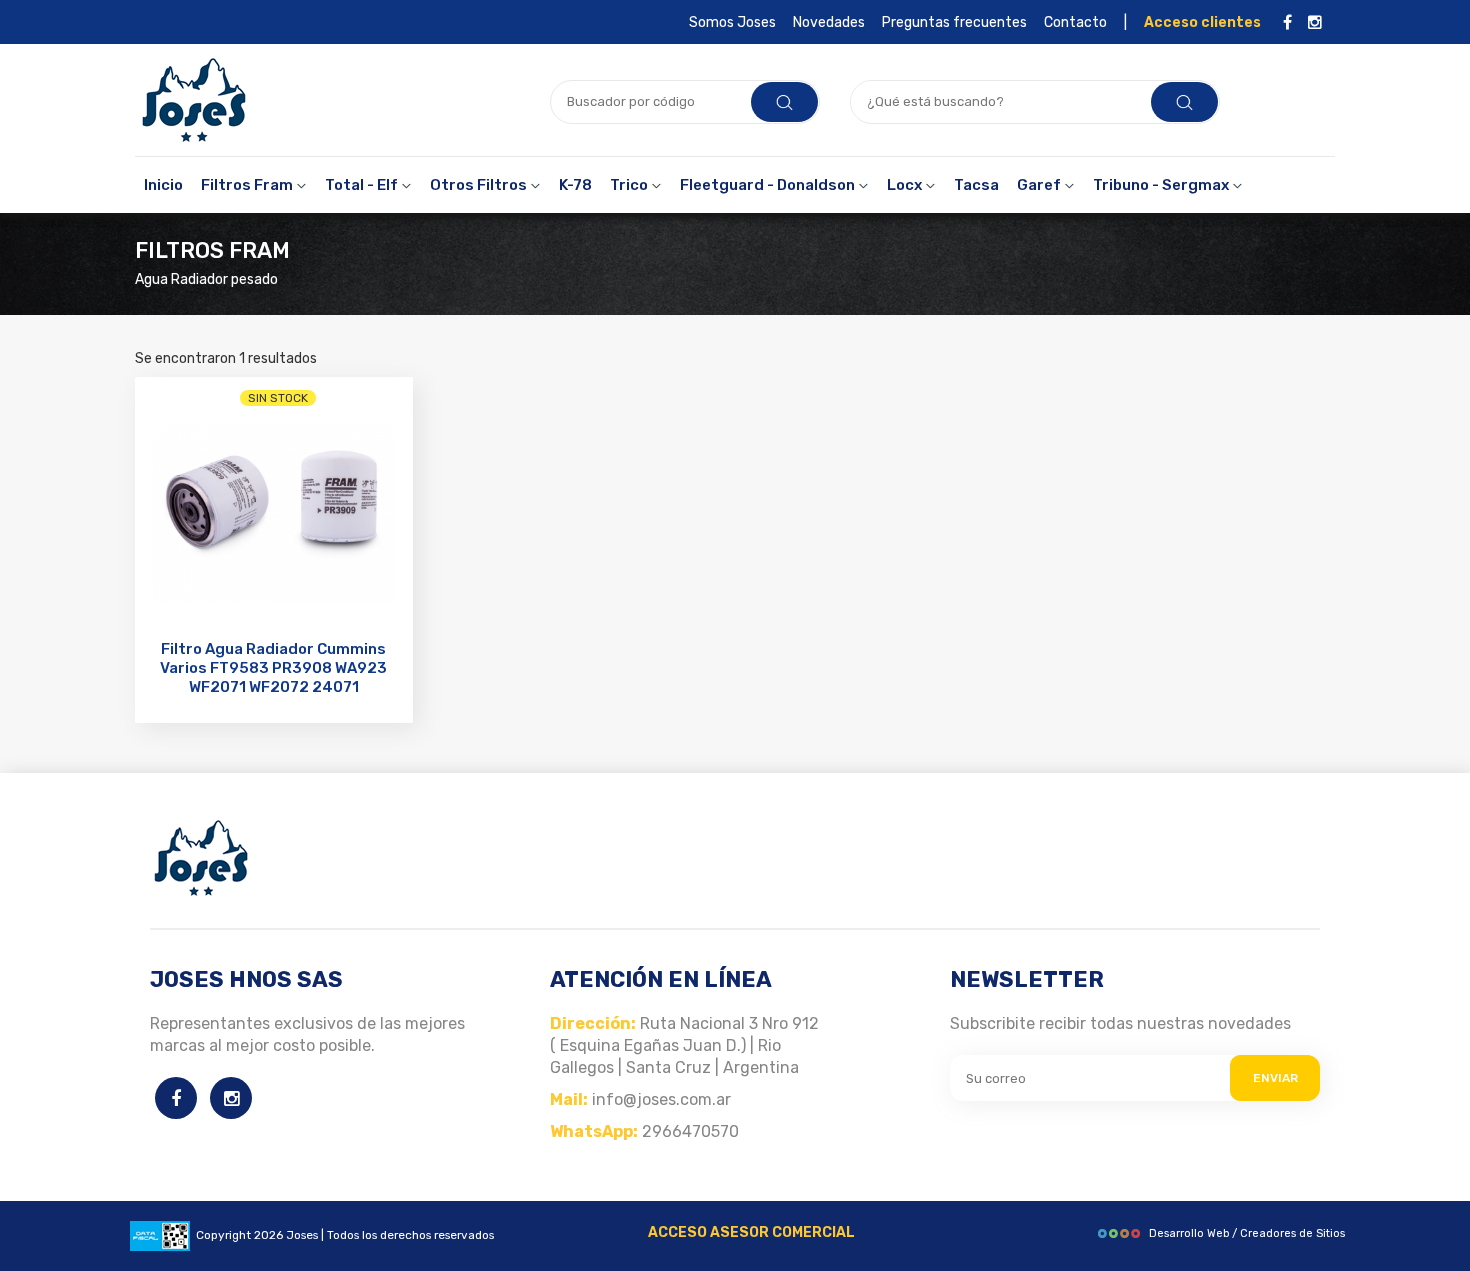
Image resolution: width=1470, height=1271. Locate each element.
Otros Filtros (480, 185)
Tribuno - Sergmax (1162, 185)
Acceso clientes (1202, 22)
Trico (630, 185)
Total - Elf (363, 185)
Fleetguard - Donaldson (769, 185)
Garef (1040, 185)
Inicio (163, 185)
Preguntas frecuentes (954, 22)
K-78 (575, 185)
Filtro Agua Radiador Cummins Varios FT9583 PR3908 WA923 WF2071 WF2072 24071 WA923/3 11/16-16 (273, 677)
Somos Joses (732, 22)
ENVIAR (1275, 1078)
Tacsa (976, 185)
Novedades (829, 22)
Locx (906, 185)
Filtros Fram (248, 185)
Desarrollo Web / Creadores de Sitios (1247, 1233)
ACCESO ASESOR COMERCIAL (751, 1232)
